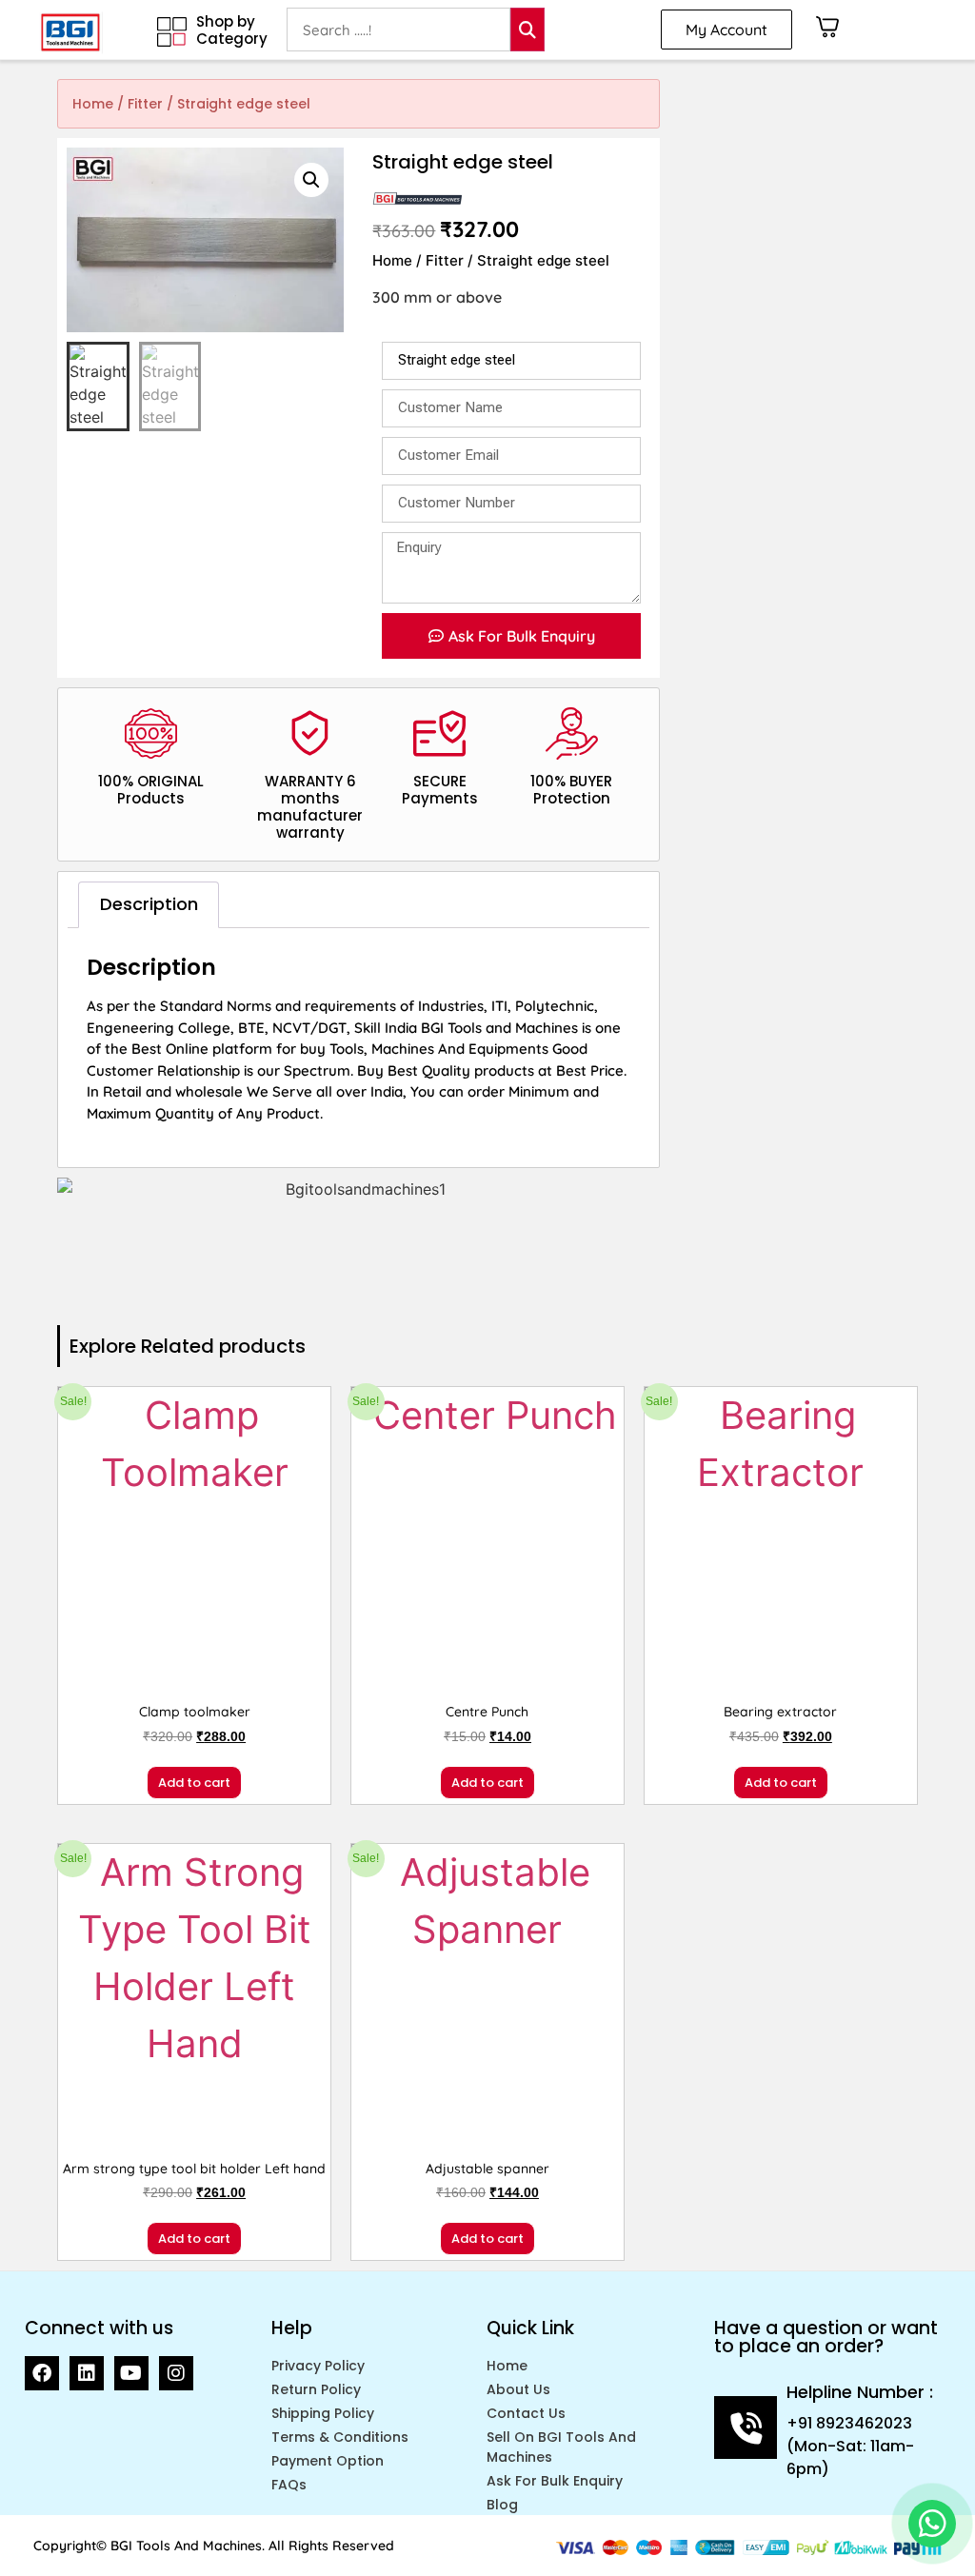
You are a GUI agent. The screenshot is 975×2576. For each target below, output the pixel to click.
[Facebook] (42, 2373)
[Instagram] (176, 2373)
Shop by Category (232, 30)
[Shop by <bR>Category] (172, 32)
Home (93, 104)
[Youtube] (131, 2373)
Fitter (145, 104)
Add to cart (194, 1783)
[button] (311, 180)
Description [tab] (149, 904)
